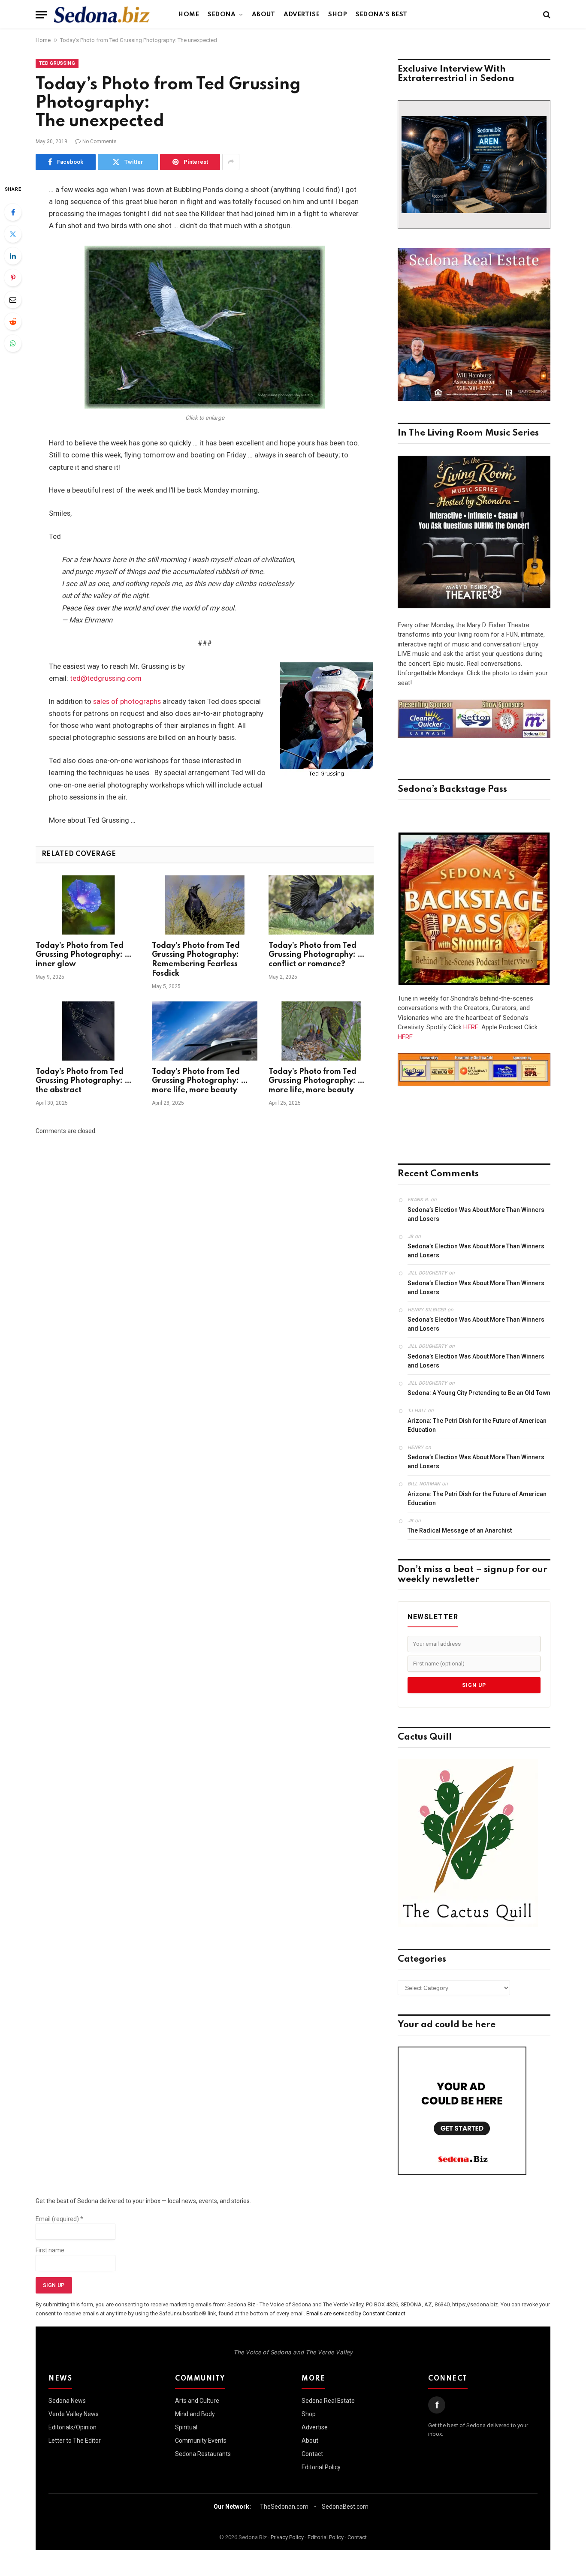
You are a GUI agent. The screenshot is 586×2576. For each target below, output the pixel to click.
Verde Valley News (74, 2414)
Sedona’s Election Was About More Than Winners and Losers (476, 1214)
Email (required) (59, 2219)
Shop (338, 15)
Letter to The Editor (75, 2441)
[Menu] (41, 15)
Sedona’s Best (382, 15)
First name (50, 2250)
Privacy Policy (287, 2537)
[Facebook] (13, 212)
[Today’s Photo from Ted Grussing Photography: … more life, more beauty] (204, 1031)
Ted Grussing (57, 63)
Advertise (302, 15)
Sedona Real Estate (328, 2401)
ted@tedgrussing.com (106, 678)
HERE (471, 1027)
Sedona (222, 15)
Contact (312, 2454)
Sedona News (67, 2401)
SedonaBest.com (345, 2507)
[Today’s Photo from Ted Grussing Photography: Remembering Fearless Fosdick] (204, 905)
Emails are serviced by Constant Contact (356, 2313)
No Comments (100, 141)
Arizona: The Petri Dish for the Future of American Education (477, 1425)
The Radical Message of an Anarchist (460, 1530)
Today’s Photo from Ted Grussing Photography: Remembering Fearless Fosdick (196, 960)
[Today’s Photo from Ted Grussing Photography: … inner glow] (88, 905)
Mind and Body (195, 2414)
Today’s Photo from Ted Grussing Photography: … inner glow (84, 955)
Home (189, 15)
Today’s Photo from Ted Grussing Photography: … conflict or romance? (317, 955)
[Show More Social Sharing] (231, 162)
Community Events (201, 2441)
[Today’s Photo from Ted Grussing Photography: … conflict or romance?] (321, 905)
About (264, 15)
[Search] (546, 15)
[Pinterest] (13, 278)
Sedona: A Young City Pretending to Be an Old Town (479, 1393)
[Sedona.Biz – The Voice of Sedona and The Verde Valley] (102, 15)
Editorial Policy (321, 2467)
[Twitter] (13, 234)
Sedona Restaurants (203, 2454)
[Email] (13, 300)
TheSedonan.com (284, 2507)
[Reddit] (13, 322)
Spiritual (186, 2427)
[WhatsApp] (13, 343)
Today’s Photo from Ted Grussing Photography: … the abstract (84, 1081)
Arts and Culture (197, 2401)
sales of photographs (127, 702)
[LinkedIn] (13, 256)
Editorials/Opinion (72, 2427)
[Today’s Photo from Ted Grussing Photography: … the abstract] (88, 1031)
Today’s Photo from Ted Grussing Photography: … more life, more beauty (200, 1081)
